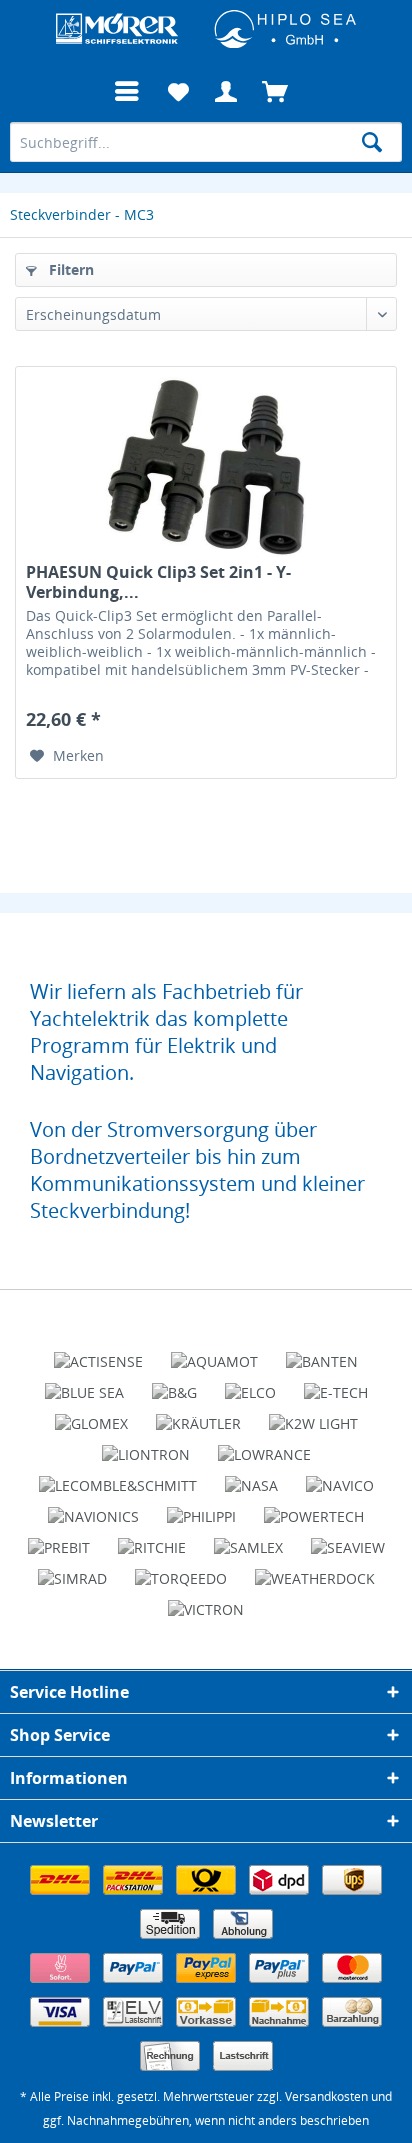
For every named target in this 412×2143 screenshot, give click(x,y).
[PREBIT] (59, 1539)
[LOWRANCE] (264, 1446)
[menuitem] (127, 92)
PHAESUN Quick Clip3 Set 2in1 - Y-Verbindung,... (158, 582)
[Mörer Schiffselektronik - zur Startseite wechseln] (206, 27)
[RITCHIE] (152, 1539)
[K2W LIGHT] (313, 1415)
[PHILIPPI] (201, 1508)
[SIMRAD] (72, 1570)
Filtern (69, 269)
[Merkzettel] (178, 92)
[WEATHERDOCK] (315, 1570)
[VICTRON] (206, 1601)
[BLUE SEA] (84, 1384)
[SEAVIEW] (348, 1539)
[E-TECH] (336, 1384)
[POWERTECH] (314, 1508)
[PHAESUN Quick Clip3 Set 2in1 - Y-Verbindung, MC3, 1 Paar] (206, 467)
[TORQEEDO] (181, 1570)
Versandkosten (326, 2096)
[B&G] (174, 1384)
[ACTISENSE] (98, 1353)
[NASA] (251, 1477)
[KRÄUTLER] (198, 1415)
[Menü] (127, 92)
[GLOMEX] (91, 1415)
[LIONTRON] (146, 1446)
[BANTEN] (322, 1353)
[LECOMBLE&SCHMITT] (118, 1477)
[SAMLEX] (248, 1539)
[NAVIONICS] (93, 1508)
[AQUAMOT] (214, 1353)
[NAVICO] (340, 1477)
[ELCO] (250, 1384)
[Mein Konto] (227, 92)
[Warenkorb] (276, 92)
